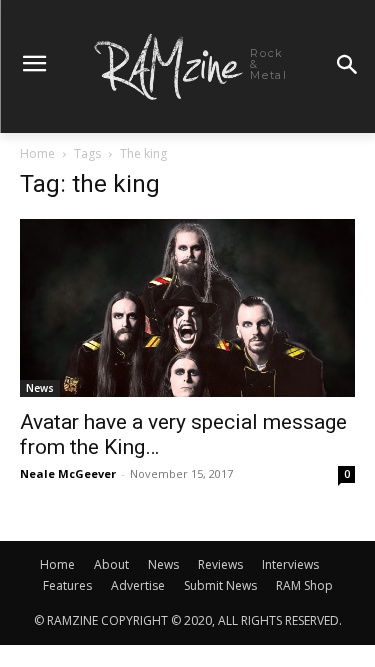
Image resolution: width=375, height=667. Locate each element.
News (40, 388)
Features (67, 585)
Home (37, 153)
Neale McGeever (68, 473)
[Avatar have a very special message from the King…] (187, 308)
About (111, 564)
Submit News (220, 585)
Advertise (138, 585)
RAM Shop (304, 585)
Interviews (290, 564)
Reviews (220, 564)
